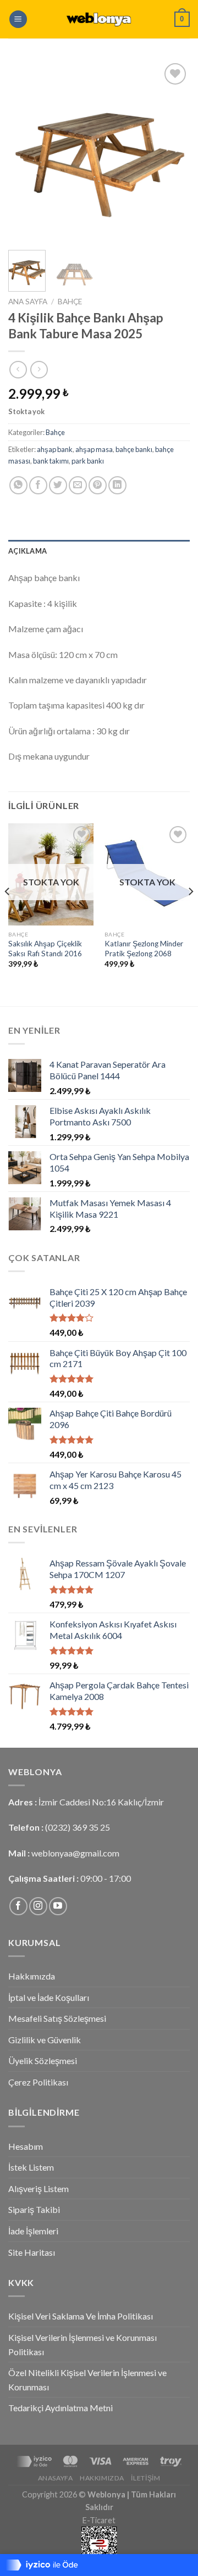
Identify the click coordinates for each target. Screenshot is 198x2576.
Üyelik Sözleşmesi (43, 2061)
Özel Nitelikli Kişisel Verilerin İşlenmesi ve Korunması (87, 2380)
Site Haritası (32, 2252)
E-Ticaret (99, 2520)
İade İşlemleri (33, 2231)
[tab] (99, 551)
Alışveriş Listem (38, 2189)
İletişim (145, 2478)
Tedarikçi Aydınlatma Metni (61, 2408)
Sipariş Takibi (34, 2209)
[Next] (172, 151)
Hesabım (26, 2146)
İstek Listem (31, 2167)
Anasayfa (56, 2478)
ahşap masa (94, 449)
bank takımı (51, 461)
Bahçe (70, 302)
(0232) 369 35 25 (78, 1827)
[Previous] (26, 151)
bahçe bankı (134, 449)
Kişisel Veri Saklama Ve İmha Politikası (81, 2316)
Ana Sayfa (28, 302)
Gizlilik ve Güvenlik (45, 2040)
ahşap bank (55, 449)
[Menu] (18, 19)
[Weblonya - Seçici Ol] (99, 19)
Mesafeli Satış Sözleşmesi (57, 2018)
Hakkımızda (32, 1976)
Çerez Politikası (38, 2082)
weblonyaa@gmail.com (75, 1853)
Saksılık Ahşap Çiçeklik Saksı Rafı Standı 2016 (45, 949)
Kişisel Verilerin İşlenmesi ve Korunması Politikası (82, 2344)
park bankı (88, 461)
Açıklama (28, 551)
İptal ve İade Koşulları (49, 1997)
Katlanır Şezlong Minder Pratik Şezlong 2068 (144, 949)
